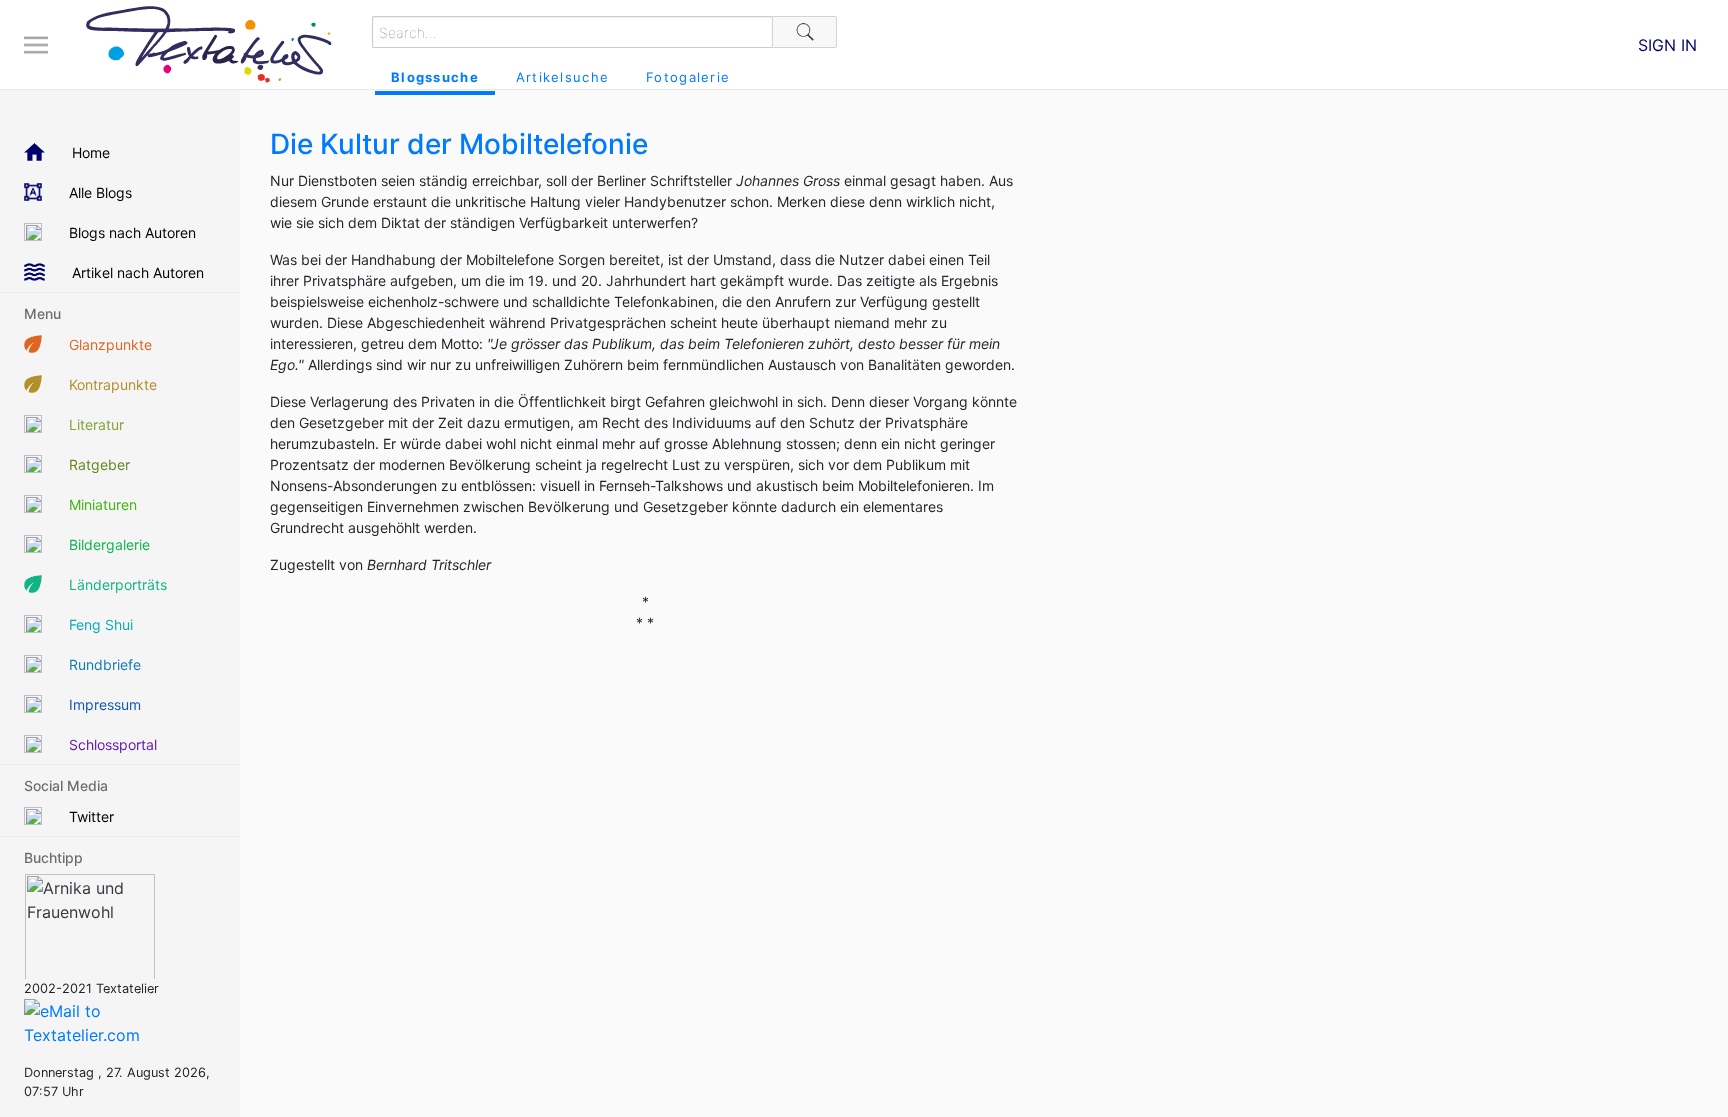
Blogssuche (435, 77)
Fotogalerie (688, 77)
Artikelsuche (562, 77)
